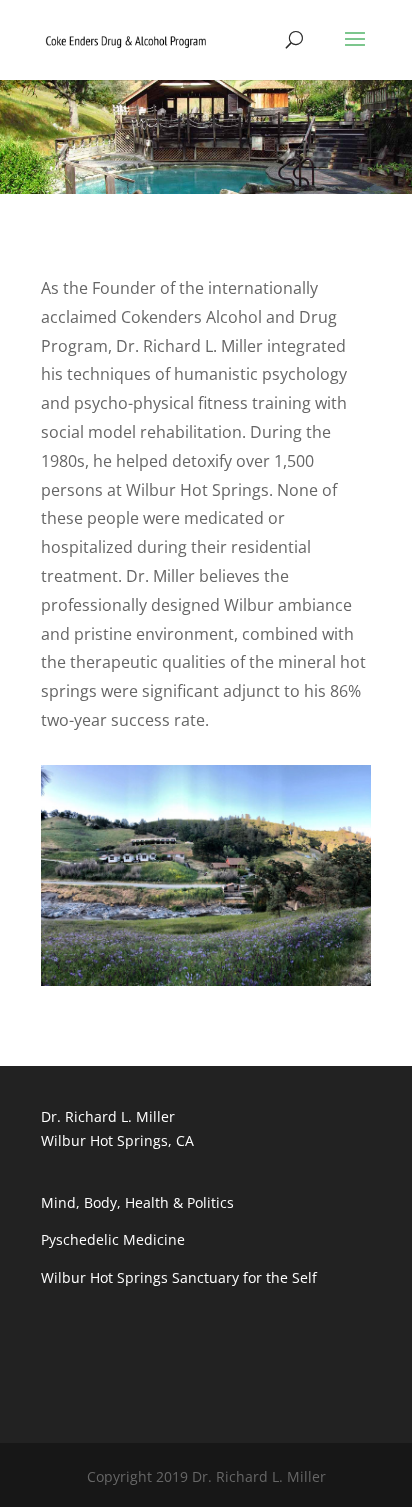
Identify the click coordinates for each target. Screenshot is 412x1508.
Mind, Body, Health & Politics (137, 1202)
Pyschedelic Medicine (113, 1239)
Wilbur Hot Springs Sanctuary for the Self (179, 1277)
